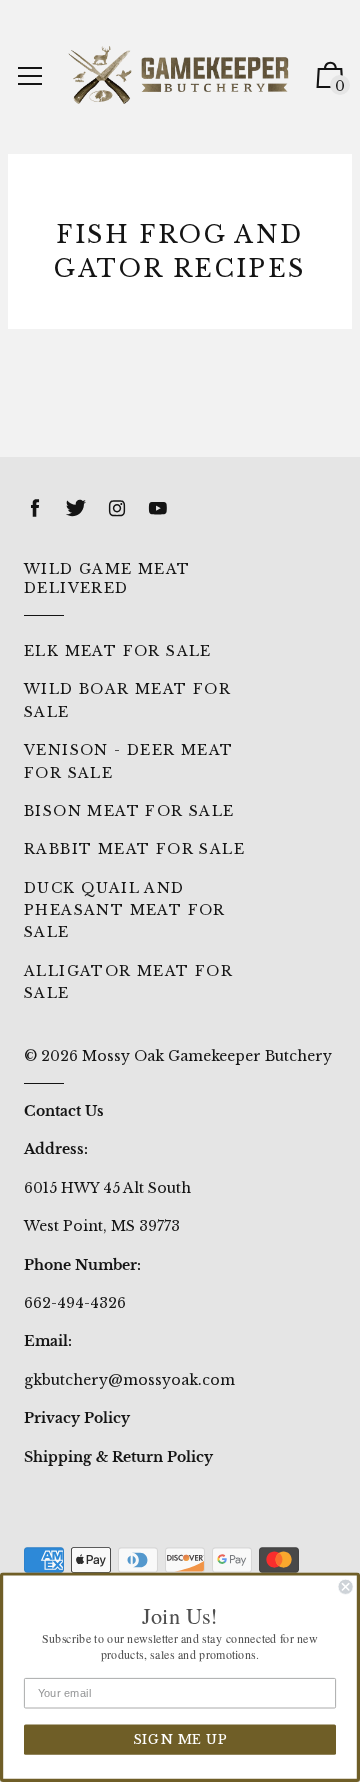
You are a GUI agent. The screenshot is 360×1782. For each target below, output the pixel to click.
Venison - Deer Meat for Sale (129, 761)
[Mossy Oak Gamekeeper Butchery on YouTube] (158, 508)
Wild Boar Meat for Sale (127, 700)
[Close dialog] (346, 1587)
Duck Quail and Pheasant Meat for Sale (125, 910)
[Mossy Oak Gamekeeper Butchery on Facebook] (35, 508)
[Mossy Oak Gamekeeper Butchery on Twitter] (76, 508)
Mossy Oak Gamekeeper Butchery (207, 1056)
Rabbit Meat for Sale (134, 849)
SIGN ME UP (180, 1740)
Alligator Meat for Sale (128, 982)
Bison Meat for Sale (129, 811)
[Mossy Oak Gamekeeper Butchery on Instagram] (117, 508)
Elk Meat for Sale (118, 651)
